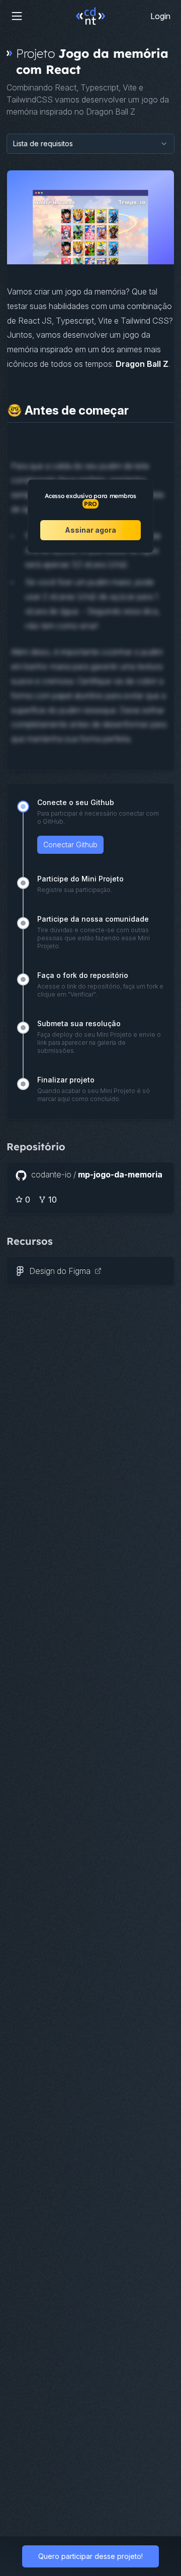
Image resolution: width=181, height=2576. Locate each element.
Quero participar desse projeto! (90, 2556)
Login (160, 16)
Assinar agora (90, 530)
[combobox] (90, 144)
